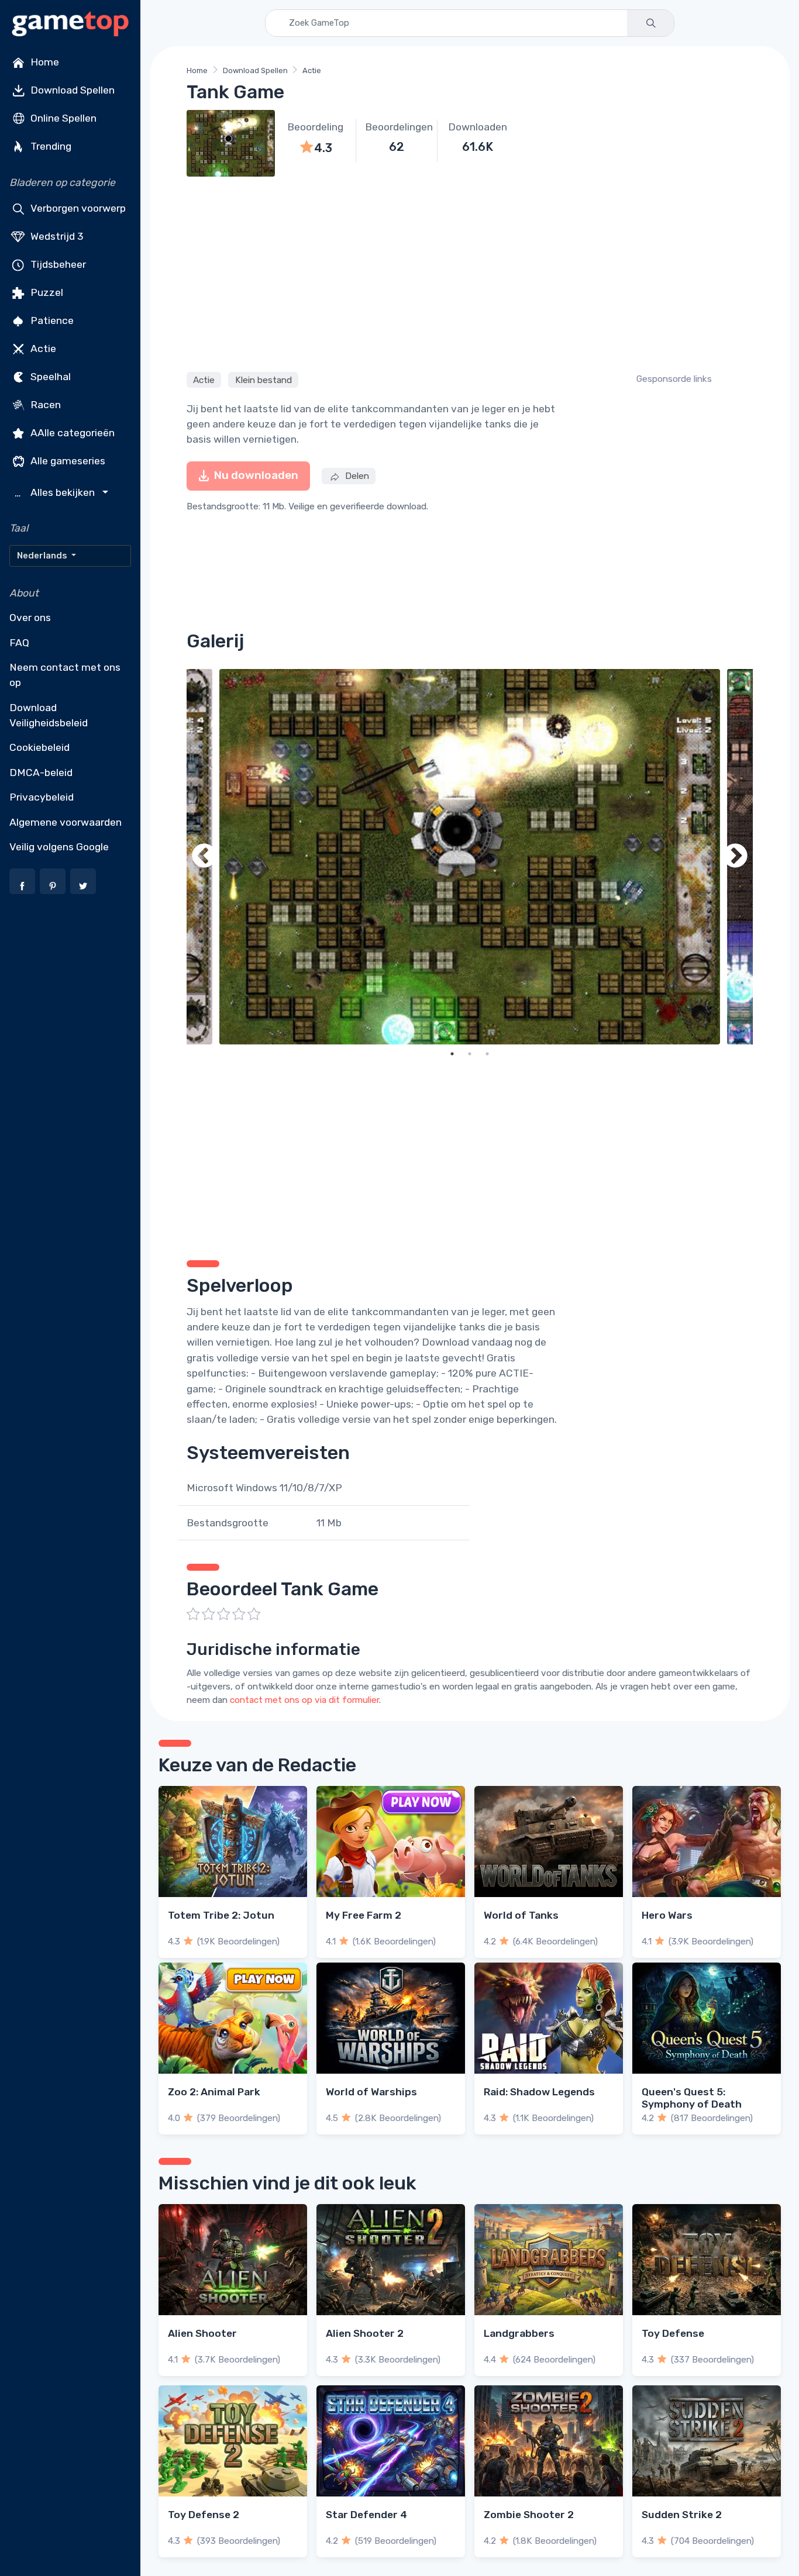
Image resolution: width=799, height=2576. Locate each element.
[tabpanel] (470, 857)
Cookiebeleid (39, 747)
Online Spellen (62, 118)
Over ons (30, 618)
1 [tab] (452, 1054)
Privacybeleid (42, 797)
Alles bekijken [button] (56, 493)
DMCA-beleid (41, 773)
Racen (44, 405)
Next (735, 857)
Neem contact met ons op (65, 675)
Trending (50, 146)
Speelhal (49, 377)
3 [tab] (487, 1054)
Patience (51, 320)
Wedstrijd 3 (56, 236)
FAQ (19, 643)
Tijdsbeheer (57, 264)
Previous (204, 857)
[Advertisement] (470, 273)
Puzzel (46, 292)
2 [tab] (470, 1054)
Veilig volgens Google (59, 847)
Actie (42, 349)
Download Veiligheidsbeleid (49, 715)
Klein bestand (264, 380)
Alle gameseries (67, 461)
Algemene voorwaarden (66, 822)
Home (44, 62)
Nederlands (43, 556)
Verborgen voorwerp (77, 208)
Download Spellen (71, 90)
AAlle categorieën (71, 433)
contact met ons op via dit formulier (304, 1700)
